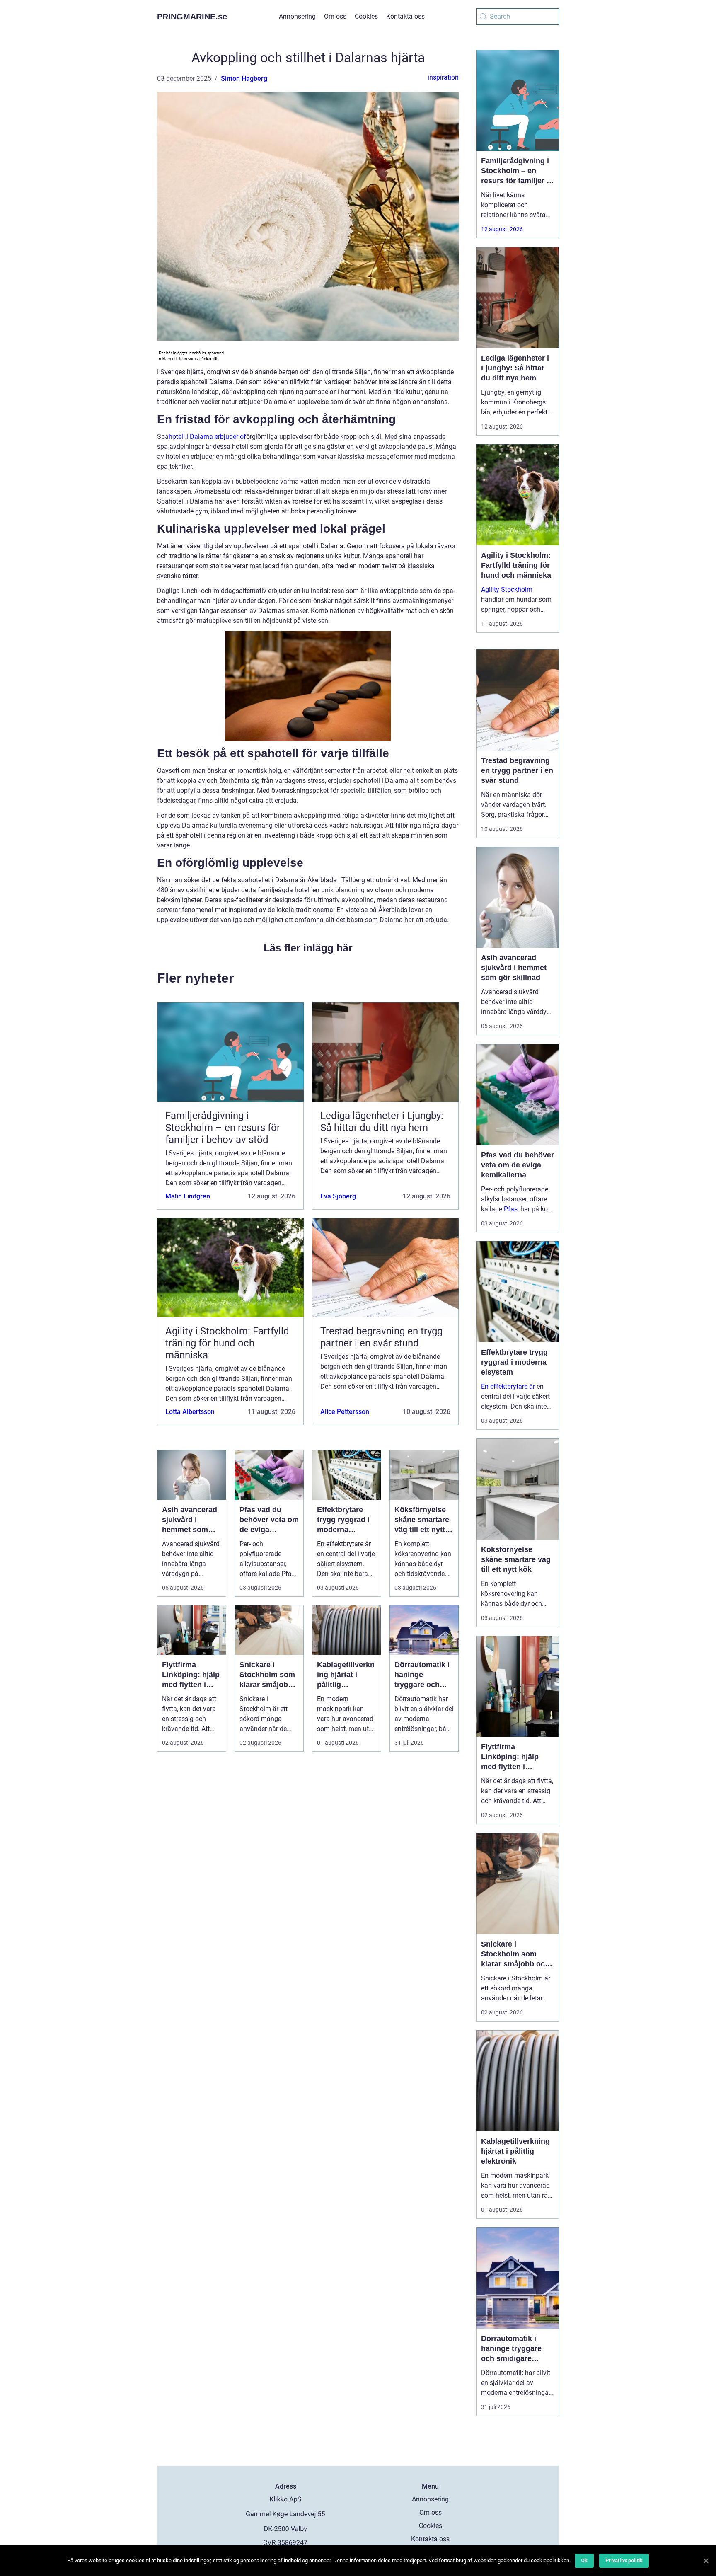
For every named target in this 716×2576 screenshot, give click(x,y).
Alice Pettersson (345, 1412)
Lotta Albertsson (190, 1412)
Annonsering (297, 16)
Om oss (335, 16)
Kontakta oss (405, 16)
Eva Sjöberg (338, 1196)
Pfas (511, 1209)
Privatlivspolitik (624, 2560)
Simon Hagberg (244, 79)
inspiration (443, 77)
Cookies (366, 16)
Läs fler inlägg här (308, 948)
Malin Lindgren (188, 1196)
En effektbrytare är (508, 1386)
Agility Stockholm (507, 590)
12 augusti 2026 (502, 229)
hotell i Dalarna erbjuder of (207, 437)
